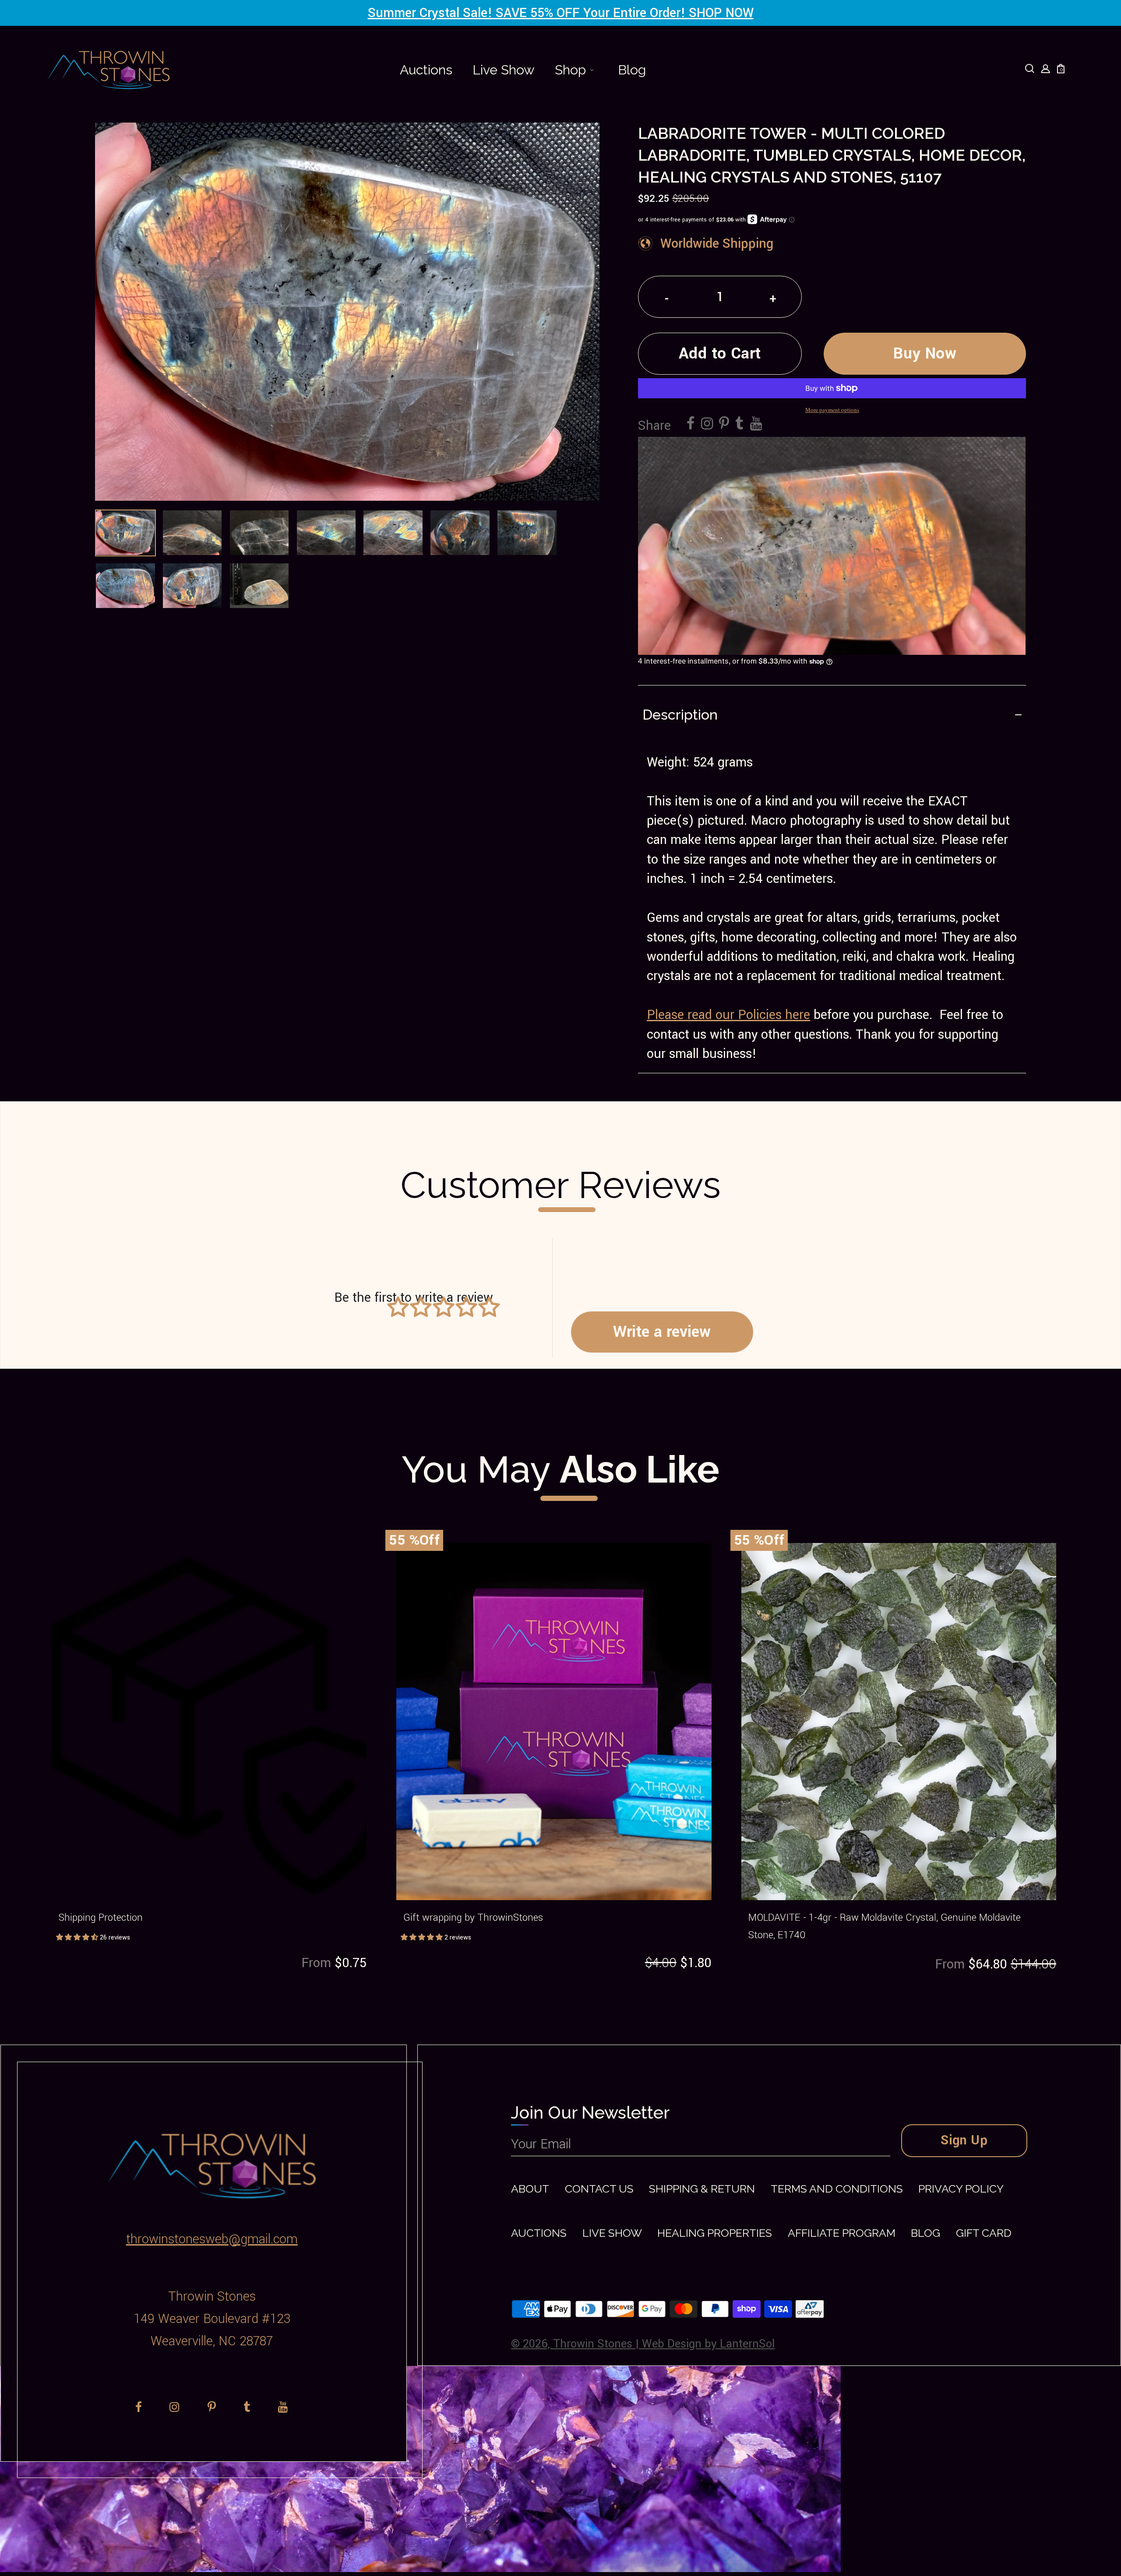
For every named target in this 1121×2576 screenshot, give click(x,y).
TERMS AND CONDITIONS (837, 2189)
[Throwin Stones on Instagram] (707, 424)
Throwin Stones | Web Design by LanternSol (664, 2344)
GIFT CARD (984, 2233)
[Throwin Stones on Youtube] (756, 424)
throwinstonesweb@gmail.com (212, 2239)
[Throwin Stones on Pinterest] (724, 424)
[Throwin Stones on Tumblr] (740, 424)
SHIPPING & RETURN (702, 2189)
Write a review (662, 1332)
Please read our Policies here (728, 1015)
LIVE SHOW (612, 2233)
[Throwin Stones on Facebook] (691, 424)
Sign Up (964, 2140)
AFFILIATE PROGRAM (842, 2233)
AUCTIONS (539, 2233)
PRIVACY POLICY (961, 2189)
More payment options (832, 410)
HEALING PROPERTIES (715, 2233)
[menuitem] (426, 70)
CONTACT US (599, 2189)
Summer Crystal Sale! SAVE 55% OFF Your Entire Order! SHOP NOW (561, 13)
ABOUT (530, 2189)
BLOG (925, 2233)
